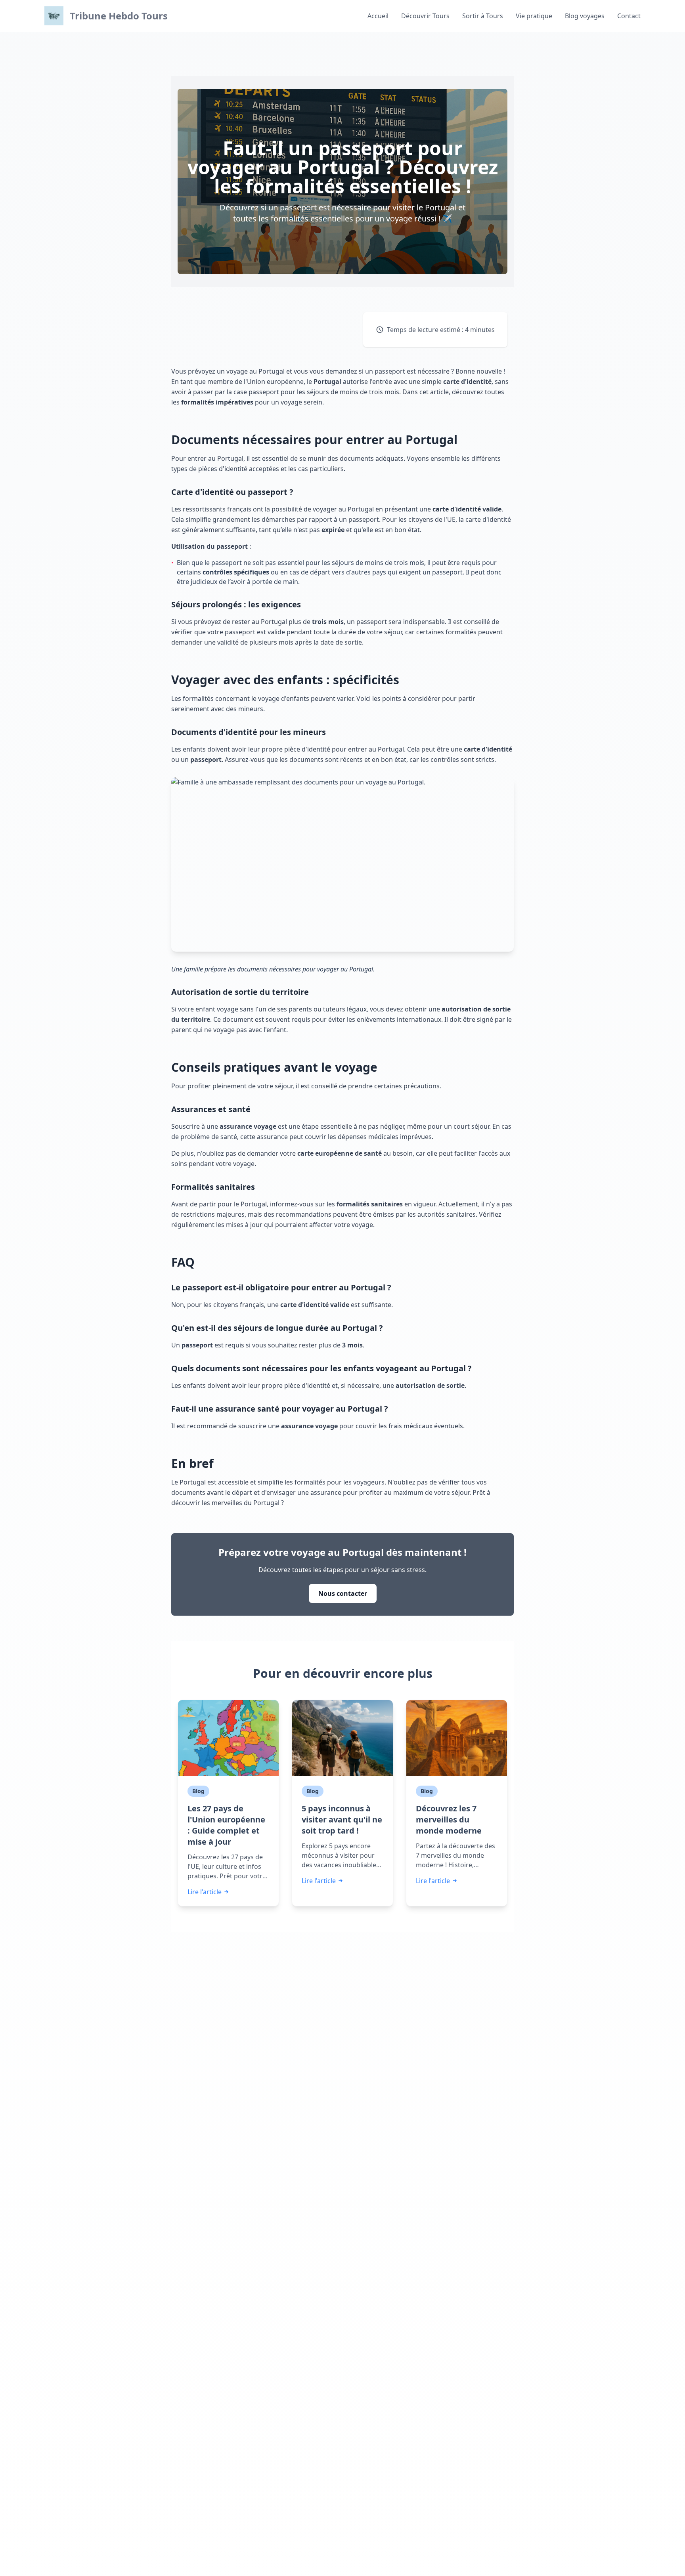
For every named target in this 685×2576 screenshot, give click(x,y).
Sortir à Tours (483, 16)
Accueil (378, 16)
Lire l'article (205, 1892)
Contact (629, 16)
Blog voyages (585, 16)
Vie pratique (534, 16)
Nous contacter (343, 1593)
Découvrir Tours (425, 16)
